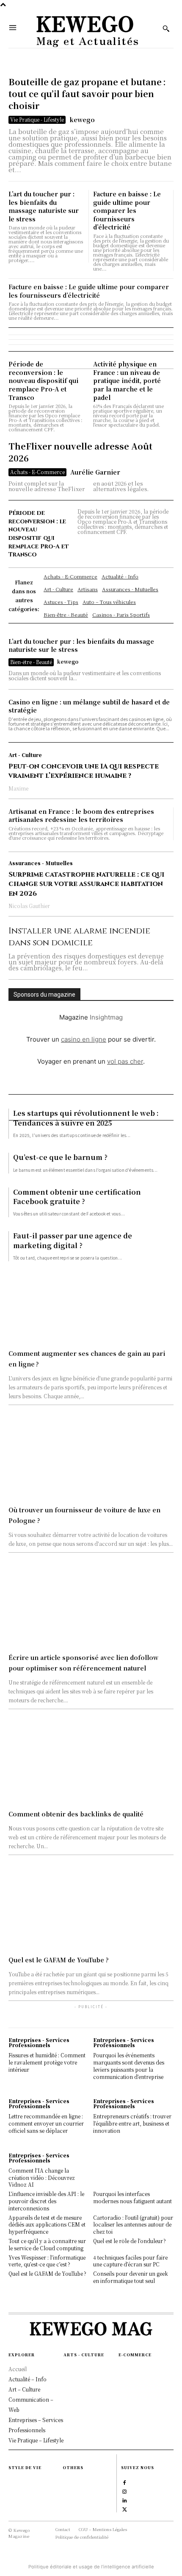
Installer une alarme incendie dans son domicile (79, 937)
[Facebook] (125, 2482)
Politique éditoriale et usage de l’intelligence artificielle (91, 2567)
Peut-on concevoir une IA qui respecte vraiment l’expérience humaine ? (84, 771)
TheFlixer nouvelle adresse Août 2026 (80, 452)
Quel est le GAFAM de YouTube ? (59, 1960)
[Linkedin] (125, 2500)
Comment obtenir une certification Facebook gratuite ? (77, 1197)
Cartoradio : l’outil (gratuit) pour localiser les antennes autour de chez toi (133, 2225)
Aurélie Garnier (95, 472)
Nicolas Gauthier (29, 906)
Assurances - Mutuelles (41, 863)
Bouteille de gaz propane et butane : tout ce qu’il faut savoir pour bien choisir (87, 94)
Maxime (18, 788)
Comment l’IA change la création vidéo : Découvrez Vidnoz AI (42, 2178)
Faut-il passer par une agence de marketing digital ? (73, 1240)
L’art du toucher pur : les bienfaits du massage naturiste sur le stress (44, 206)
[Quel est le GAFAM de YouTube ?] (91, 1909)
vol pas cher (125, 1061)
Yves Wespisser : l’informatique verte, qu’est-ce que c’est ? (47, 2261)
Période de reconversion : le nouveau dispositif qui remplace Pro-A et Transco (43, 380)
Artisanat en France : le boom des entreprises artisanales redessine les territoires (81, 816)
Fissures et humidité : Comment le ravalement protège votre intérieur (47, 2062)
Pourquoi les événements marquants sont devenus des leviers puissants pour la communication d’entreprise (129, 2066)
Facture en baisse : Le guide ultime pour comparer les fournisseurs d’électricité (127, 210)
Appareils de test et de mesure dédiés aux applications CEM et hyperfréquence (47, 2225)
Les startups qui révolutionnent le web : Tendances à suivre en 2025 (86, 1118)
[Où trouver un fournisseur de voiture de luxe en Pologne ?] (91, 1459)
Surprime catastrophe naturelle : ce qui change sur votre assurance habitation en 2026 (86, 884)
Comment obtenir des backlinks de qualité (76, 1814)
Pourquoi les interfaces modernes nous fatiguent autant (132, 2197)
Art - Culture (25, 755)
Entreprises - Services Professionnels (39, 2042)
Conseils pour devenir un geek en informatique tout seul (131, 2277)
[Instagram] (125, 2491)
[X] (125, 2509)
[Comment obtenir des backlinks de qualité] (91, 1763)
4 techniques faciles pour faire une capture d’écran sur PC (130, 2261)
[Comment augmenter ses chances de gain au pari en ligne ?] (91, 1303)
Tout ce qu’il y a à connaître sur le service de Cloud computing (47, 2244)
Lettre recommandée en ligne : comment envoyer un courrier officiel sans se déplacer (46, 2123)
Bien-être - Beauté (31, 662)
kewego (82, 120)
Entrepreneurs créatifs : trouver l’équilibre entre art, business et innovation (132, 2123)
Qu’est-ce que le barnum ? (60, 1157)
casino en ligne (84, 1039)
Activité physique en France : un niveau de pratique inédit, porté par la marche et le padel (127, 380)
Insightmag (106, 1017)
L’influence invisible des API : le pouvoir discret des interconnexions (46, 2201)
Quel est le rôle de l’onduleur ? (130, 2241)
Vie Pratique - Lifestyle (37, 119)
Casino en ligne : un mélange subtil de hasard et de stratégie (89, 706)
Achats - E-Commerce (37, 472)
